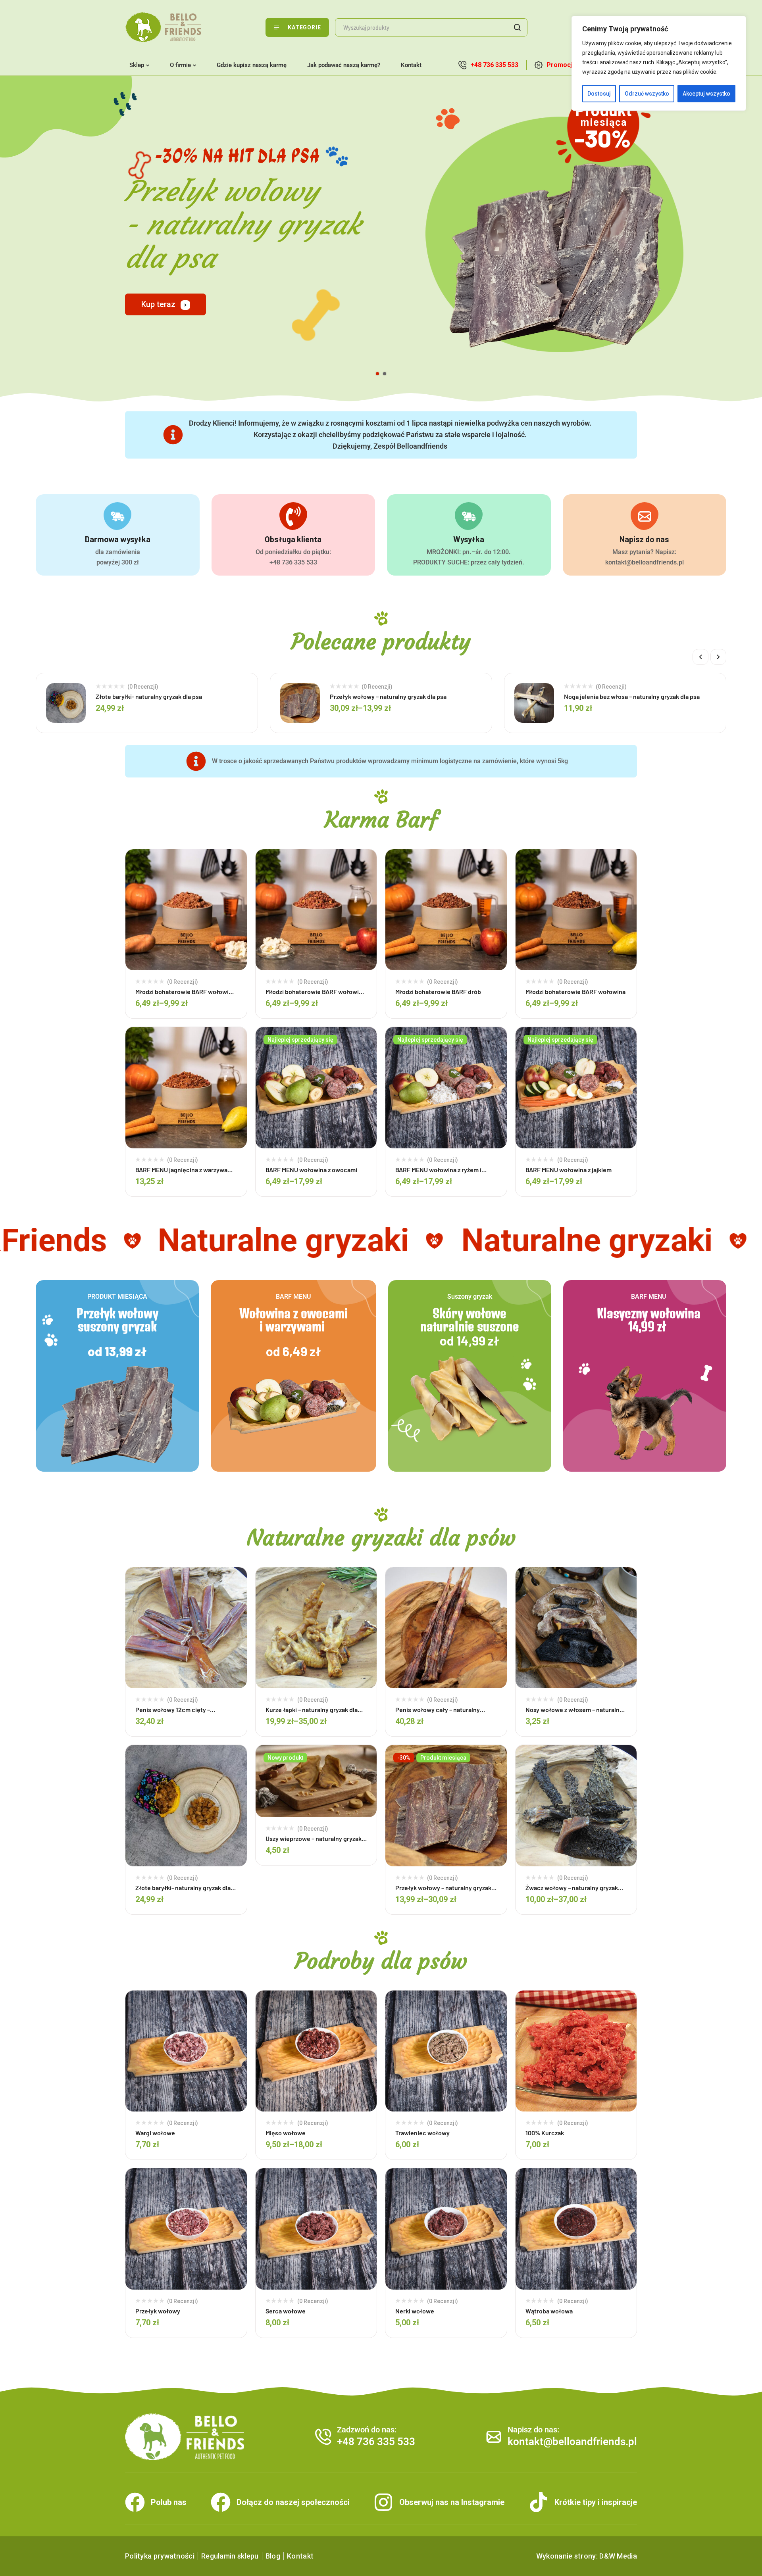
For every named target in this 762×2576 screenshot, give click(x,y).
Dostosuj (599, 94)
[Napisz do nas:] (494, 2437)
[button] (700, 657)
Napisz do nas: (533, 2430)
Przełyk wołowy (158, 2311)
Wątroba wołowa (549, 2311)
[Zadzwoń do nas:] (323, 2437)
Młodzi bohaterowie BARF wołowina (575, 991)
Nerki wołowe (415, 2311)
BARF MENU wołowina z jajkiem (569, 1170)
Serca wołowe (286, 2311)
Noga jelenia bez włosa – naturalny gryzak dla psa (632, 696)
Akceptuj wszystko (706, 94)
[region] (659, 63)
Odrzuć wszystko (647, 94)
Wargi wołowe (155, 2133)
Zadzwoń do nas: (367, 2430)
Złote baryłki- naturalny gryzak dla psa (149, 696)
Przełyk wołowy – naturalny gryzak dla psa (388, 696)
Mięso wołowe (286, 2133)
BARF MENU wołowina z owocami (311, 1170)
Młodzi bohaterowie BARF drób (438, 991)
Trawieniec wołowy (422, 2133)
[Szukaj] (517, 27)
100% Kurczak (545, 2133)
